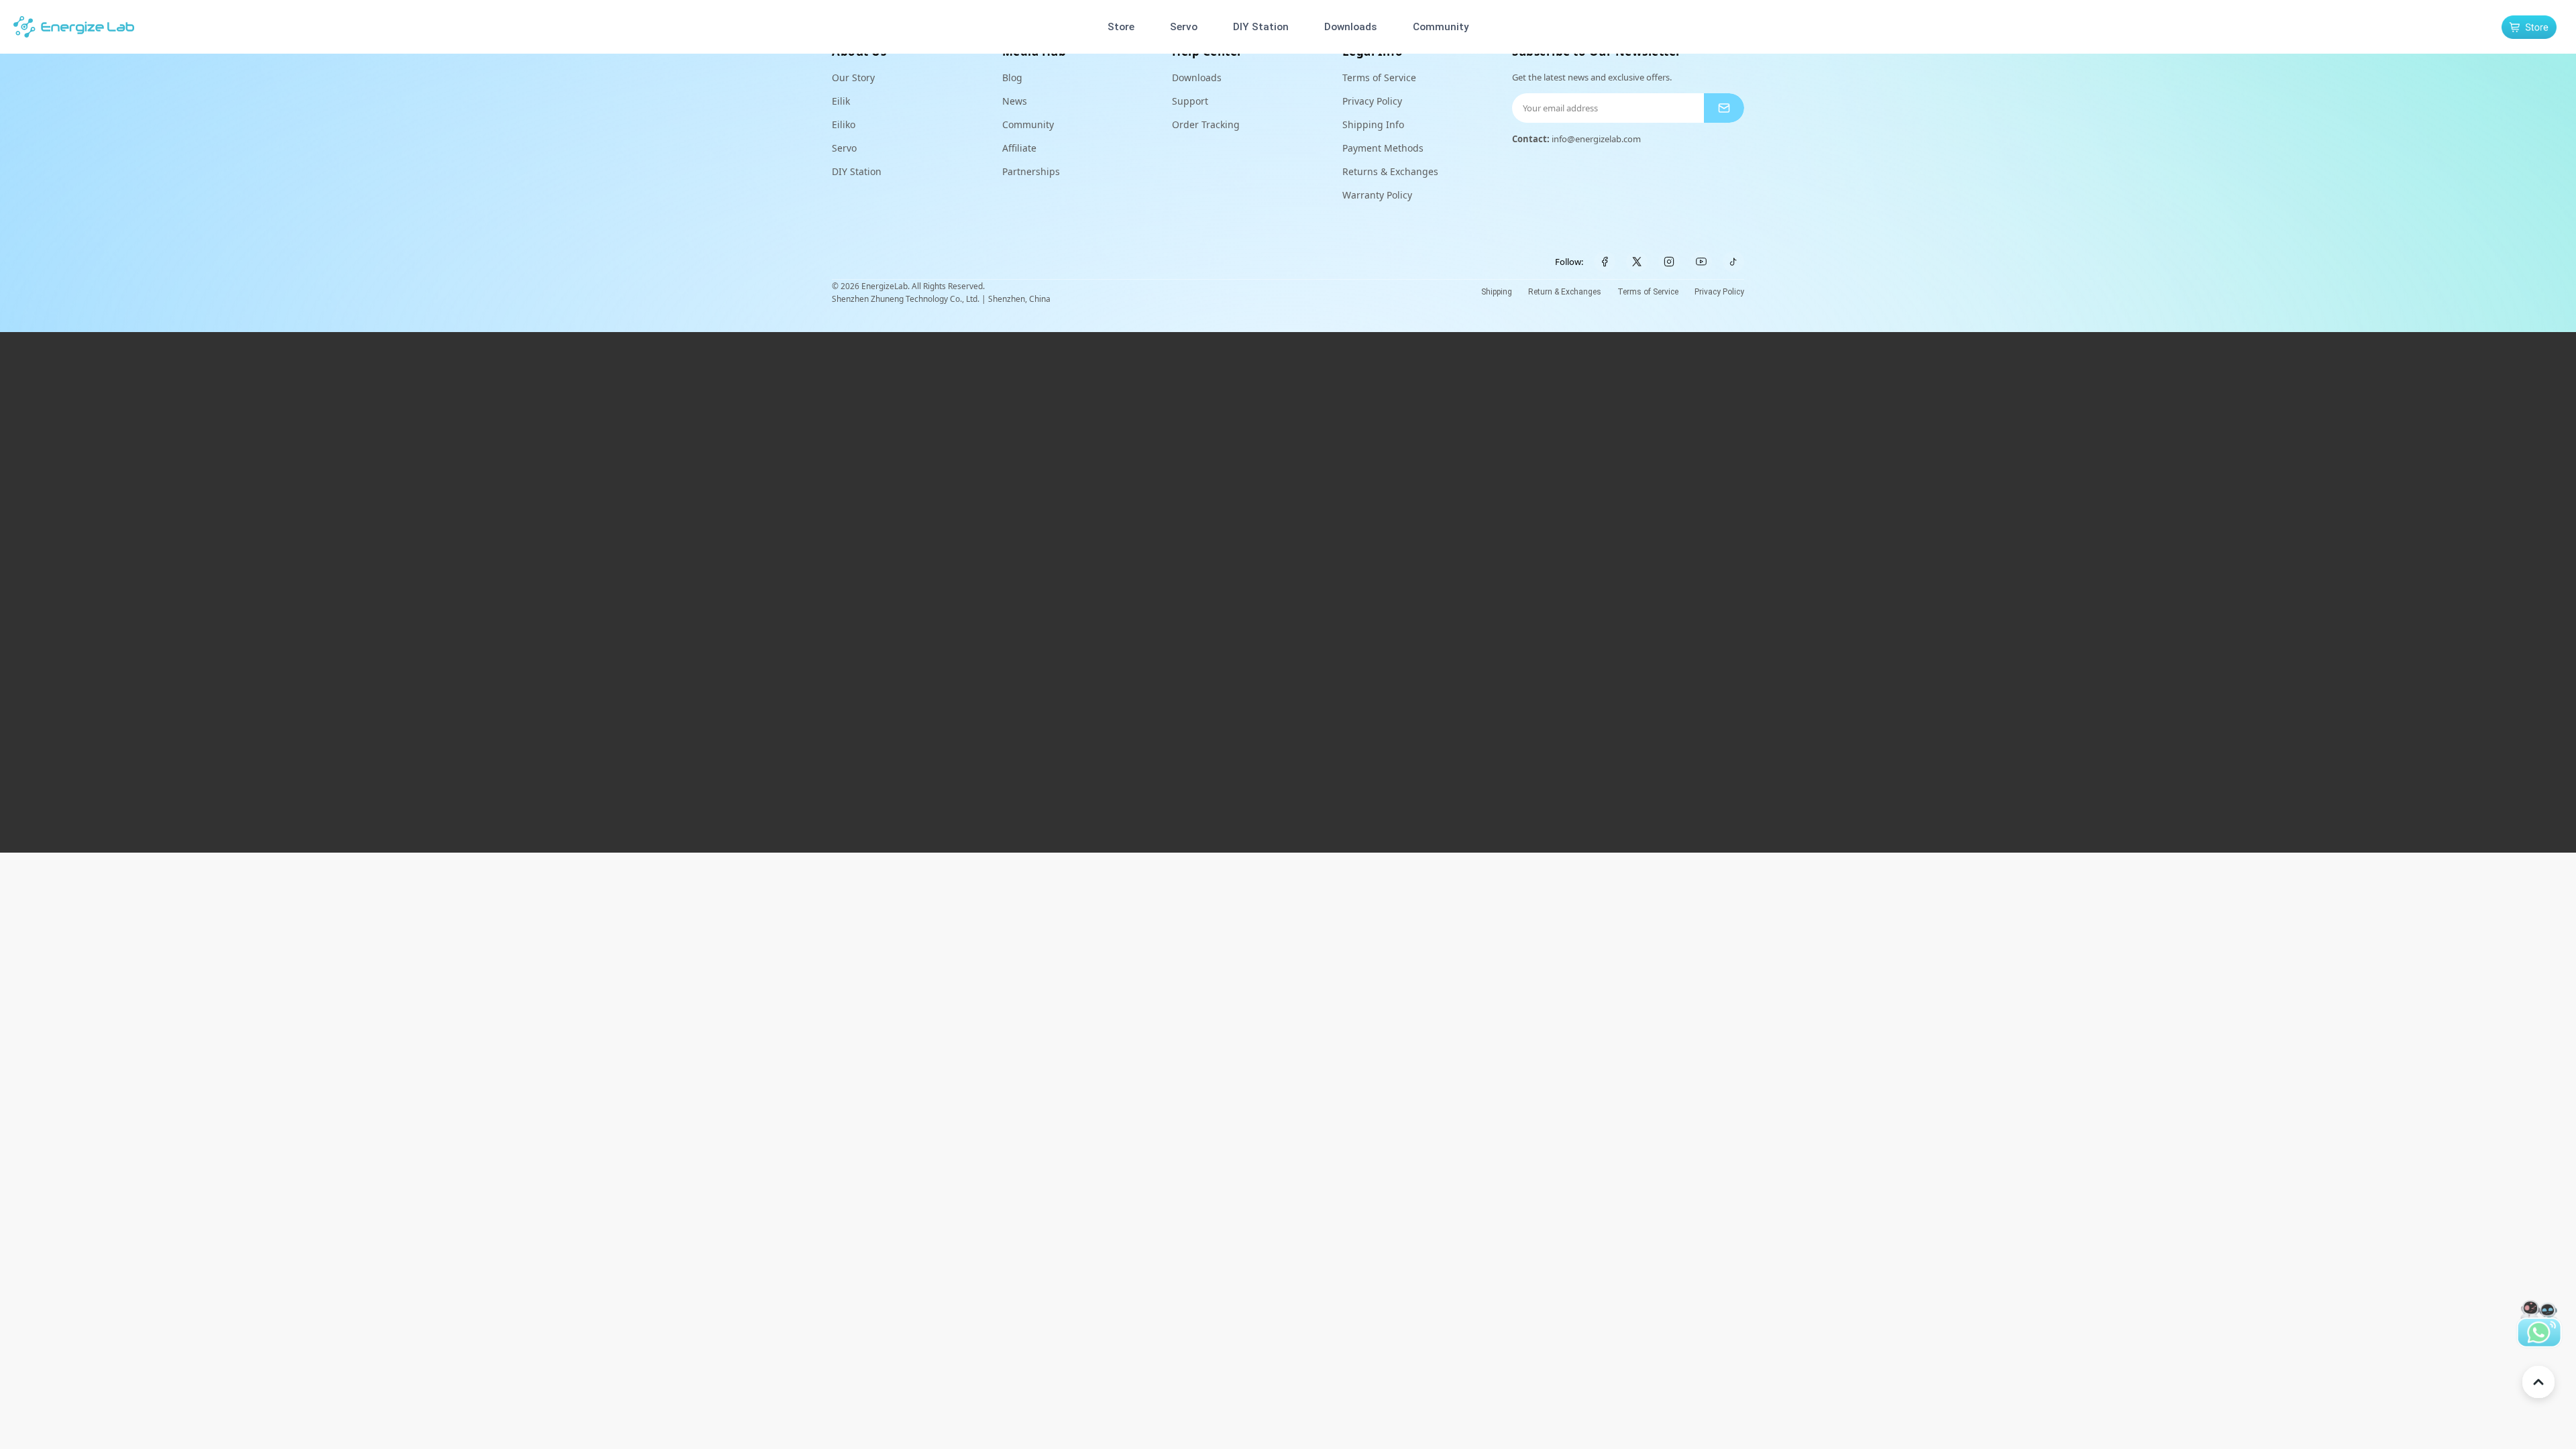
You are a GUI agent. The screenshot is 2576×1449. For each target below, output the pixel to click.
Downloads (1351, 27)
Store (1121, 27)
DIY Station (1261, 27)
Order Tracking (1206, 124)
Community (1441, 27)
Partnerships (1031, 171)
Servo (1184, 27)
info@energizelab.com (1596, 139)
